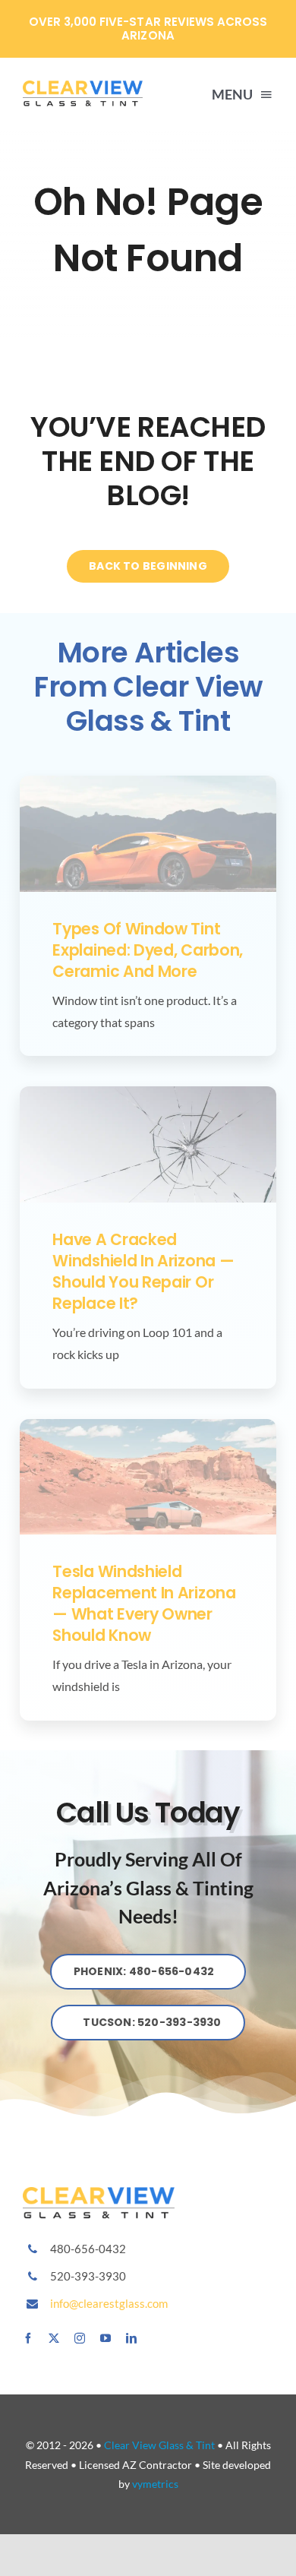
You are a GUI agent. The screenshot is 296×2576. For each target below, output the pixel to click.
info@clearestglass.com (109, 2303)
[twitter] (54, 2338)
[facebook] (28, 2338)
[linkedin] (131, 2338)
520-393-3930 (88, 2276)
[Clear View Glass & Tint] (99, 2193)
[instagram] (80, 2338)
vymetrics (155, 2484)
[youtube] (105, 2338)
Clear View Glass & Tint (159, 2445)
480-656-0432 (88, 2249)
